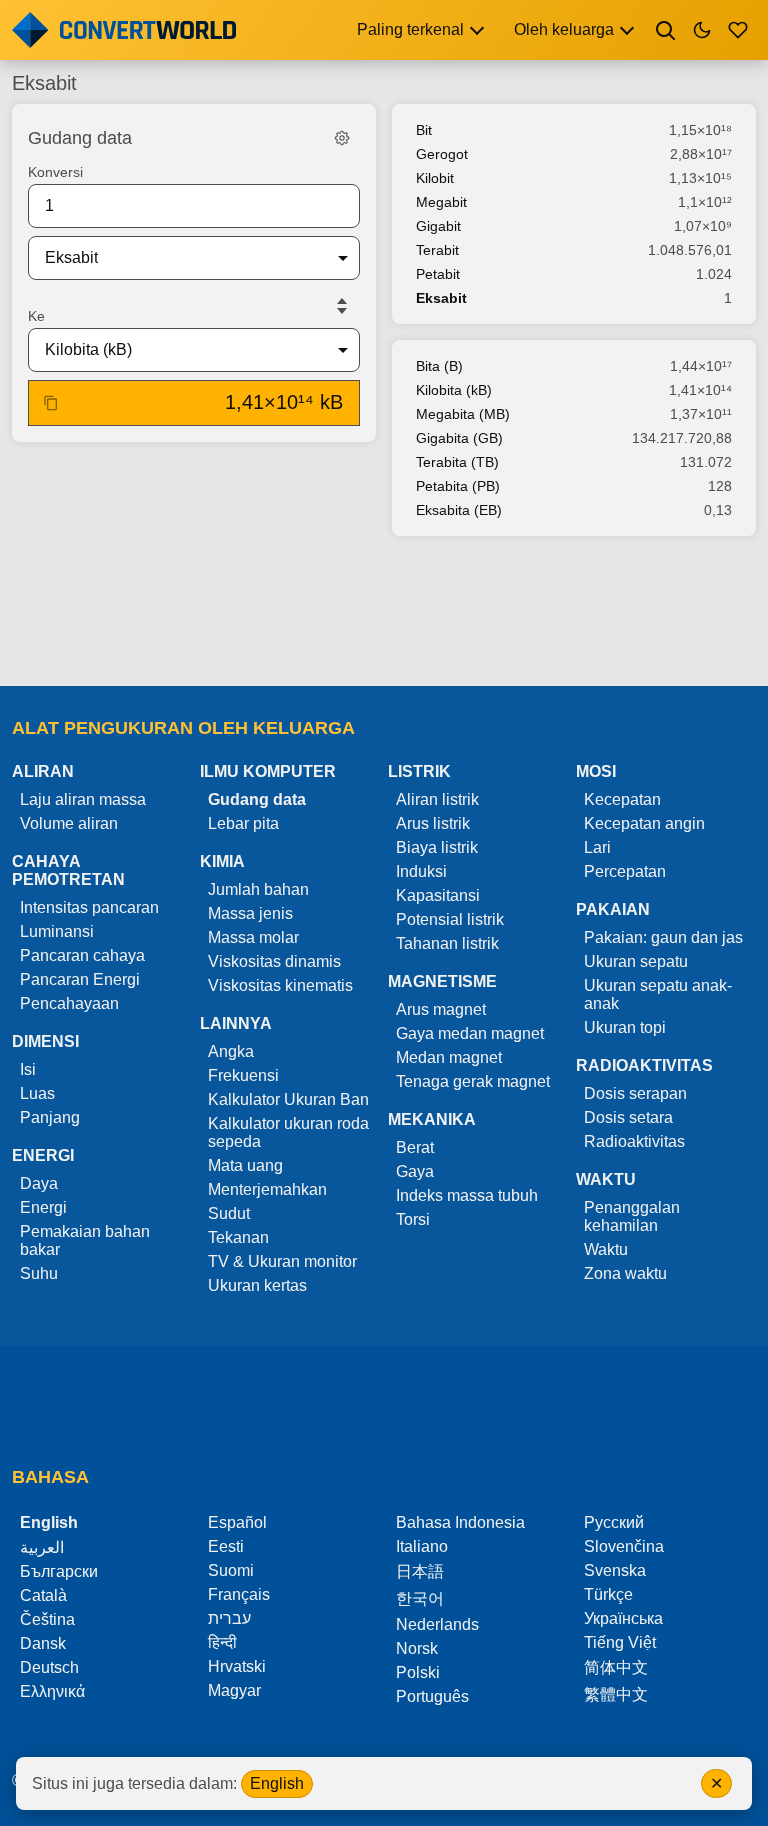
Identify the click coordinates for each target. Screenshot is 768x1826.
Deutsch (49, 1667)
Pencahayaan (69, 1003)
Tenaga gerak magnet (473, 1081)
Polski (418, 1672)
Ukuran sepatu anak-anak (658, 994)
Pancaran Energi (80, 979)
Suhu (39, 1273)
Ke (36, 316)
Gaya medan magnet (470, 1033)
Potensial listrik (450, 919)
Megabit (441, 202)
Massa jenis (250, 913)
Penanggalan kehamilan (632, 1216)
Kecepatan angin (644, 823)
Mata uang (245, 1165)
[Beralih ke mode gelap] (702, 30)
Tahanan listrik (447, 943)
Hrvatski (237, 1666)
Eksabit (441, 298)
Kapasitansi (438, 895)
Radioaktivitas (634, 1141)
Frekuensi (243, 1075)
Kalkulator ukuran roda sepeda (288, 1132)
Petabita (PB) (458, 486)
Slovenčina (624, 1546)
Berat (415, 1147)
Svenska (615, 1570)
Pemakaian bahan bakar (85, 1240)
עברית (229, 1618)
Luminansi (57, 931)
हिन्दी (222, 1642)
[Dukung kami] (738, 30)
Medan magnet (449, 1057)
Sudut (229, 1213)
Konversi (55, 172)
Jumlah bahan (258, 889)
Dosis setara (628, 1117)
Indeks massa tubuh (467, 1195)
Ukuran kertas (257, 1285)
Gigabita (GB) (459, 438)
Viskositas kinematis (280, 985)
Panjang (50, 1117)
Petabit (438, 274)
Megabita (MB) (463, 414)
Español (237, 1522)
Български (59, 1571)
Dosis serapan (635, 1093)
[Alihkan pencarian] (666, 30)
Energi (43, 1207)
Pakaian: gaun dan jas (663, 937)
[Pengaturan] (342, 138)
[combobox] (178, 258)
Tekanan (238, 1237)
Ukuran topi (625, 1027)
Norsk (417, 1648)
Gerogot (442, 154)
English (277, 1783)
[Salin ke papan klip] (51, 403)
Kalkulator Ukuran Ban (288, 1099)
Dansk (43, 1643)
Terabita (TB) (457, 462)
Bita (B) (439, 366)
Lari (597, 847)
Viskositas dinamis (274, 961)
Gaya (415, 1171)
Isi (28, 1069)
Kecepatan (622, 799)
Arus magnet (441, 1009)
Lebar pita (243, 823)
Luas (37, 1093)
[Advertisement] (384, 613)
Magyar (234, 1690)
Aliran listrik (437, 799)
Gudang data (257, 799)
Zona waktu (625, 1273)
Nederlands (437, 1624)
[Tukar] (342, 306)
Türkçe (608, 1594)
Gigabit (438, 226)
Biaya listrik (437, 847)
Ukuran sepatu (636, 961)
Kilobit (435, 178)
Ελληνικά (52, 1691)
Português (432, 1696)
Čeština (47, 1619)
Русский (614, 1522)
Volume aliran (69, 823)
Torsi (413, 1219)
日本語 (420, 1571)
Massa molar (253, 937)
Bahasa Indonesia (460, 1522)
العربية (42, 1547)
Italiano (422, 1546)
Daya (39, 1183)
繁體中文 (616, 1694)
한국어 (420, 1598)
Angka (231, 1051)
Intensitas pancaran (89, 907)
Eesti (226, 1546)
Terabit (437, 250)
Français (239, 1594)
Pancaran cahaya (82, 955)
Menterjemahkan (267, 1189)
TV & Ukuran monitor (282, 1261)
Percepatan (625, 871)
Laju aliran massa (83, 799)
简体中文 (616, 1667)
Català (43, 1595)
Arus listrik (433, 823)
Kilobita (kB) (454, 390)
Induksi (421, 871)
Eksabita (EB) (459, 510)
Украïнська (623, 1618)
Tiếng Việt (620, 1642)
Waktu (606, 1249)
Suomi (231, 1570)
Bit (424, 130)
